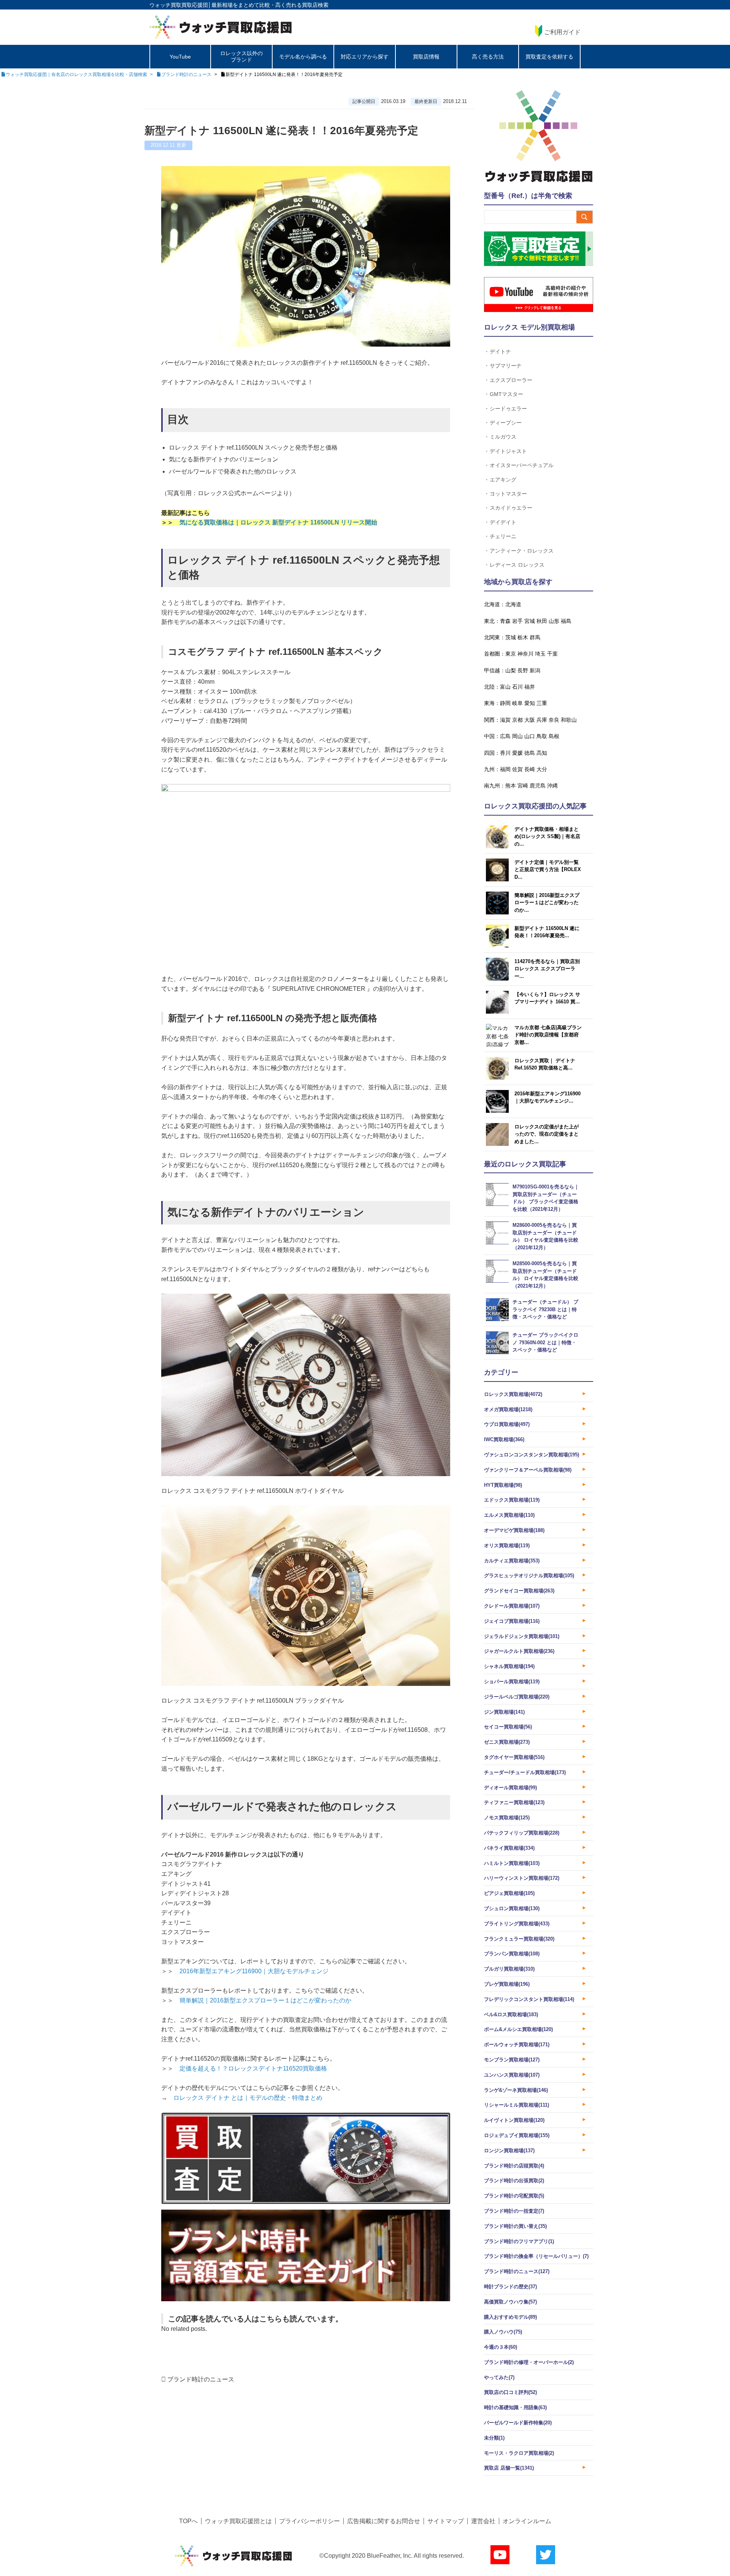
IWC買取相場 (504, 1439)
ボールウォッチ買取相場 (517, 2044)
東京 (511, 654)
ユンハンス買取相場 (512, 2075)
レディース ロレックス (517, 565)
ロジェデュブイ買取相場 (517, 2135)
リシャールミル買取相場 (517, 2105)
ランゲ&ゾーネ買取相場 (516, 2090)
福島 (566, 621)
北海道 (513, 604)
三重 (542, 703)
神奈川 (525, 654)
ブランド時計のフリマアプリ (519, 2241)
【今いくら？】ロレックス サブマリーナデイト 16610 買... (547, 998)
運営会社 (483, 2521)
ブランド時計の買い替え (515, 2226)
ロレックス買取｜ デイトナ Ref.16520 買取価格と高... (545, 1064)
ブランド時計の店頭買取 (514, 2166)
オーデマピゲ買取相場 (514, 1530)
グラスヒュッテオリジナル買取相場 (529, 1576)
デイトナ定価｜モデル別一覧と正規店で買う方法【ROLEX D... (548, 870)
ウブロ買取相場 (507, 1424)
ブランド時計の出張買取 (514, 2181)
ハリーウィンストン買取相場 (522, 1878)
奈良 (554, 720)
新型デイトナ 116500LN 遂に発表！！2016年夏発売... (547, 932)
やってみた (499, 2377)
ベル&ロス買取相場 (511, 2014)
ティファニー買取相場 (514, 1802)
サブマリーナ (506, 365)
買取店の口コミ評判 (510, 2392)
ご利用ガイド (562, 32)
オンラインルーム (527, 2521)
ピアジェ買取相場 (509, 1893)
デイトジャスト (508, 451)
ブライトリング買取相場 (517, 1924)
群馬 (535, 637)
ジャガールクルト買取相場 (519, 1651)
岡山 (517, 736)
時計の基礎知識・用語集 (515, 2407)
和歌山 (569, 720)
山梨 (511, 670)
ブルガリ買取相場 (509, 1969)
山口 (530, 736)
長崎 (530, 769)
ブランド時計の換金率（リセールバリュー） (536, 2256)
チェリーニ (503, 536)
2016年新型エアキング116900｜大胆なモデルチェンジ (254, 1971)
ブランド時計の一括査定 (514, 2211)
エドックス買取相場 (512, 1500)
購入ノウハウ (503, 2332)
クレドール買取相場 (512, 1606)
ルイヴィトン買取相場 (514, 2120)
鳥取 (542, 736)
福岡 (505, 769)
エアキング (503, 479)
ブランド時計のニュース (201, 2379)
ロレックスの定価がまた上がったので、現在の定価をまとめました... (547, 1134)
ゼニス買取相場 (507, 1742)
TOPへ (188, 2521)
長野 (523, 670)
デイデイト (503, 522)
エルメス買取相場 (509, 1515)
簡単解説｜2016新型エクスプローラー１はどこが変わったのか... (547, 903)
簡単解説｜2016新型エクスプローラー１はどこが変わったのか (265, 2000)
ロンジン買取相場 (509, 2151)
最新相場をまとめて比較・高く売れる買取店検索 (270, 5)
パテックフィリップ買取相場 (522, 1833)
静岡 (505, 703)
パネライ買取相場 (509, 1848)
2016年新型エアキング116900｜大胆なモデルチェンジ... (547, 1097)
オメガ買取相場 (508, 1409)
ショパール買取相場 (512, 1682)
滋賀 (505, 720)
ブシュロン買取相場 (512, 1908)
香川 (505, 753)
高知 (542, 753)
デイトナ (500, 351)
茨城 (511, 637)
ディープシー (506, 422)
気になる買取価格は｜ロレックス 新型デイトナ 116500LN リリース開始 (278, 522)
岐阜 (517, 703)
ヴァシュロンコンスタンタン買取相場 (532, 1455)
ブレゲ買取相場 (507, 1984)
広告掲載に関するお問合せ (384, 2521)
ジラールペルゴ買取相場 (517, 1697)
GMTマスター (506, 394)
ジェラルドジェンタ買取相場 (522, 1636)
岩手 (517, 621)
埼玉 (540, 654)
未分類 (494, 2438)
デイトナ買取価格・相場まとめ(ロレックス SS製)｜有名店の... (547, 836)
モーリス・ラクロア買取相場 (519, 2453)
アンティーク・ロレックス (522, 551)
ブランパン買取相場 (512, 1954)
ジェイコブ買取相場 (512, 1621)
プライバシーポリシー (309, 2521)
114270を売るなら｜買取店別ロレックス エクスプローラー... (547, 969)
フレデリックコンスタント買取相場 (529, 1999)
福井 (530, 687)
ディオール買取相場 (510, 1788)
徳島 (530, 753)
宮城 (530, 621)
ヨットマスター (508, 493)
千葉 (552, 654)
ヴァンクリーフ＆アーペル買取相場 (528, 1470)
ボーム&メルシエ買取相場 (518, 2029)
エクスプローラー (511, 380)
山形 (554, 621)
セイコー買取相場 (508, 1727)
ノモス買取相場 (507, 1818)
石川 (517, 687)
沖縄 (552, 786)
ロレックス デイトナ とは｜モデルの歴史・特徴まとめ (248, 2098)
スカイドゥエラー (511, 508)
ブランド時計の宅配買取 (514, 2196)
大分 (542, 769)
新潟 (535, 670)
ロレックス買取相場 (513, 1394)
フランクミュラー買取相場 (519, 1939)
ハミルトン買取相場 (512, 1863)
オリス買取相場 (507, 1545)
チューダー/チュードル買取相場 (525, 1772)
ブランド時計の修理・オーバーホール (529, 2362)
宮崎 (523, 786)
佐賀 (517, 769)
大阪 (530, 720)
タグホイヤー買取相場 (514, 1757)
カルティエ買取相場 (512, 1561)
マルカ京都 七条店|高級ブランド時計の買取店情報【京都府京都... (548, 1035)
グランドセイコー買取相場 (519, 1591)
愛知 (530, 703)
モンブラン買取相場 (512, 2060)
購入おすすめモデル (510, 2317)
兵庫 (542, 720)
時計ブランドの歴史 (510, 2287)
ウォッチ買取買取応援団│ (180, 5)
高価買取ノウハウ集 (510, 2302)
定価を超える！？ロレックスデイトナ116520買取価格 (253, 2068)
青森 (505, 621)
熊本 (511, 786)
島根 (554, 736)
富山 (505, 687)
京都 (517, 720)
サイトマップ (446, 2521)
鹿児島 (538, 786)
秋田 (542, 621)
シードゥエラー (508, 408)
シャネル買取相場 (509, 1666)
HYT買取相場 (503, 1485)
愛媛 (517, 753)
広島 (505, 736)
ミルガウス (503, 436)
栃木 (523, 637)
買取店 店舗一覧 (509, 2468)
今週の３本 (501, 2347)
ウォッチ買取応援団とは (238, 2521)
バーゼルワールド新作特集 (518, 2423)
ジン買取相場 (504, 1712)
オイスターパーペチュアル (522, 465)
